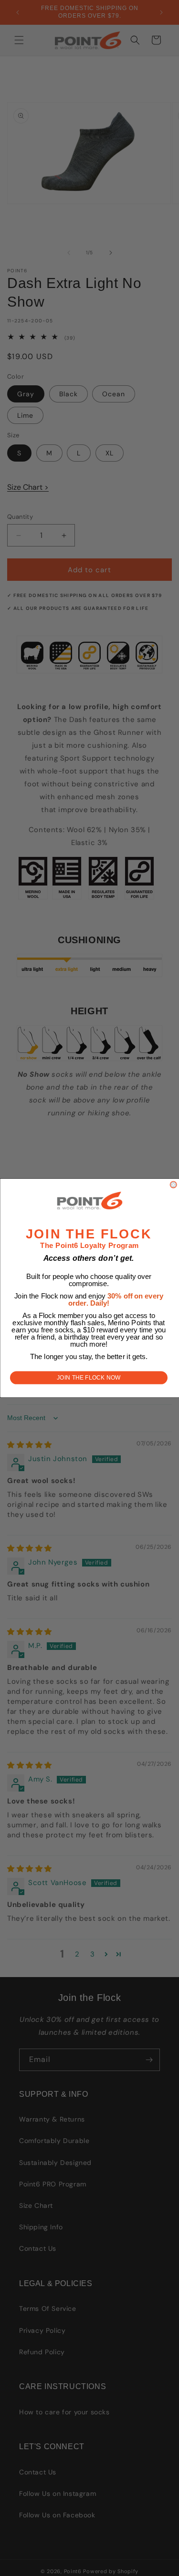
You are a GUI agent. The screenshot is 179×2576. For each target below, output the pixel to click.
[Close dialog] (173, 1185)
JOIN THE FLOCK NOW (89, 1378)
